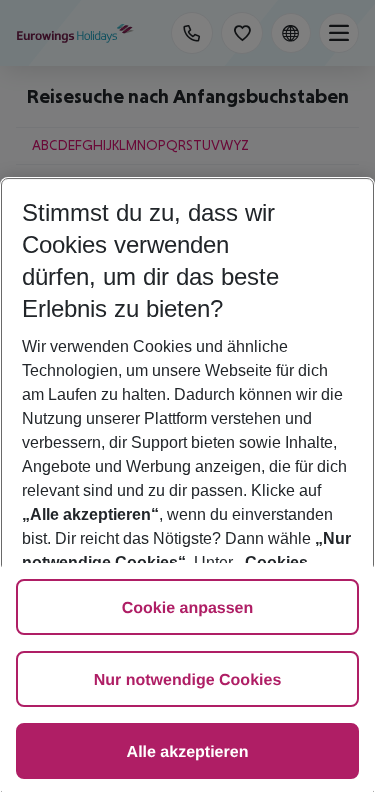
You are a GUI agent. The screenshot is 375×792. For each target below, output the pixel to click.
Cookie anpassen (188, 608)
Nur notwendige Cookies (188, 680)
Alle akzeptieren (188, 752)
